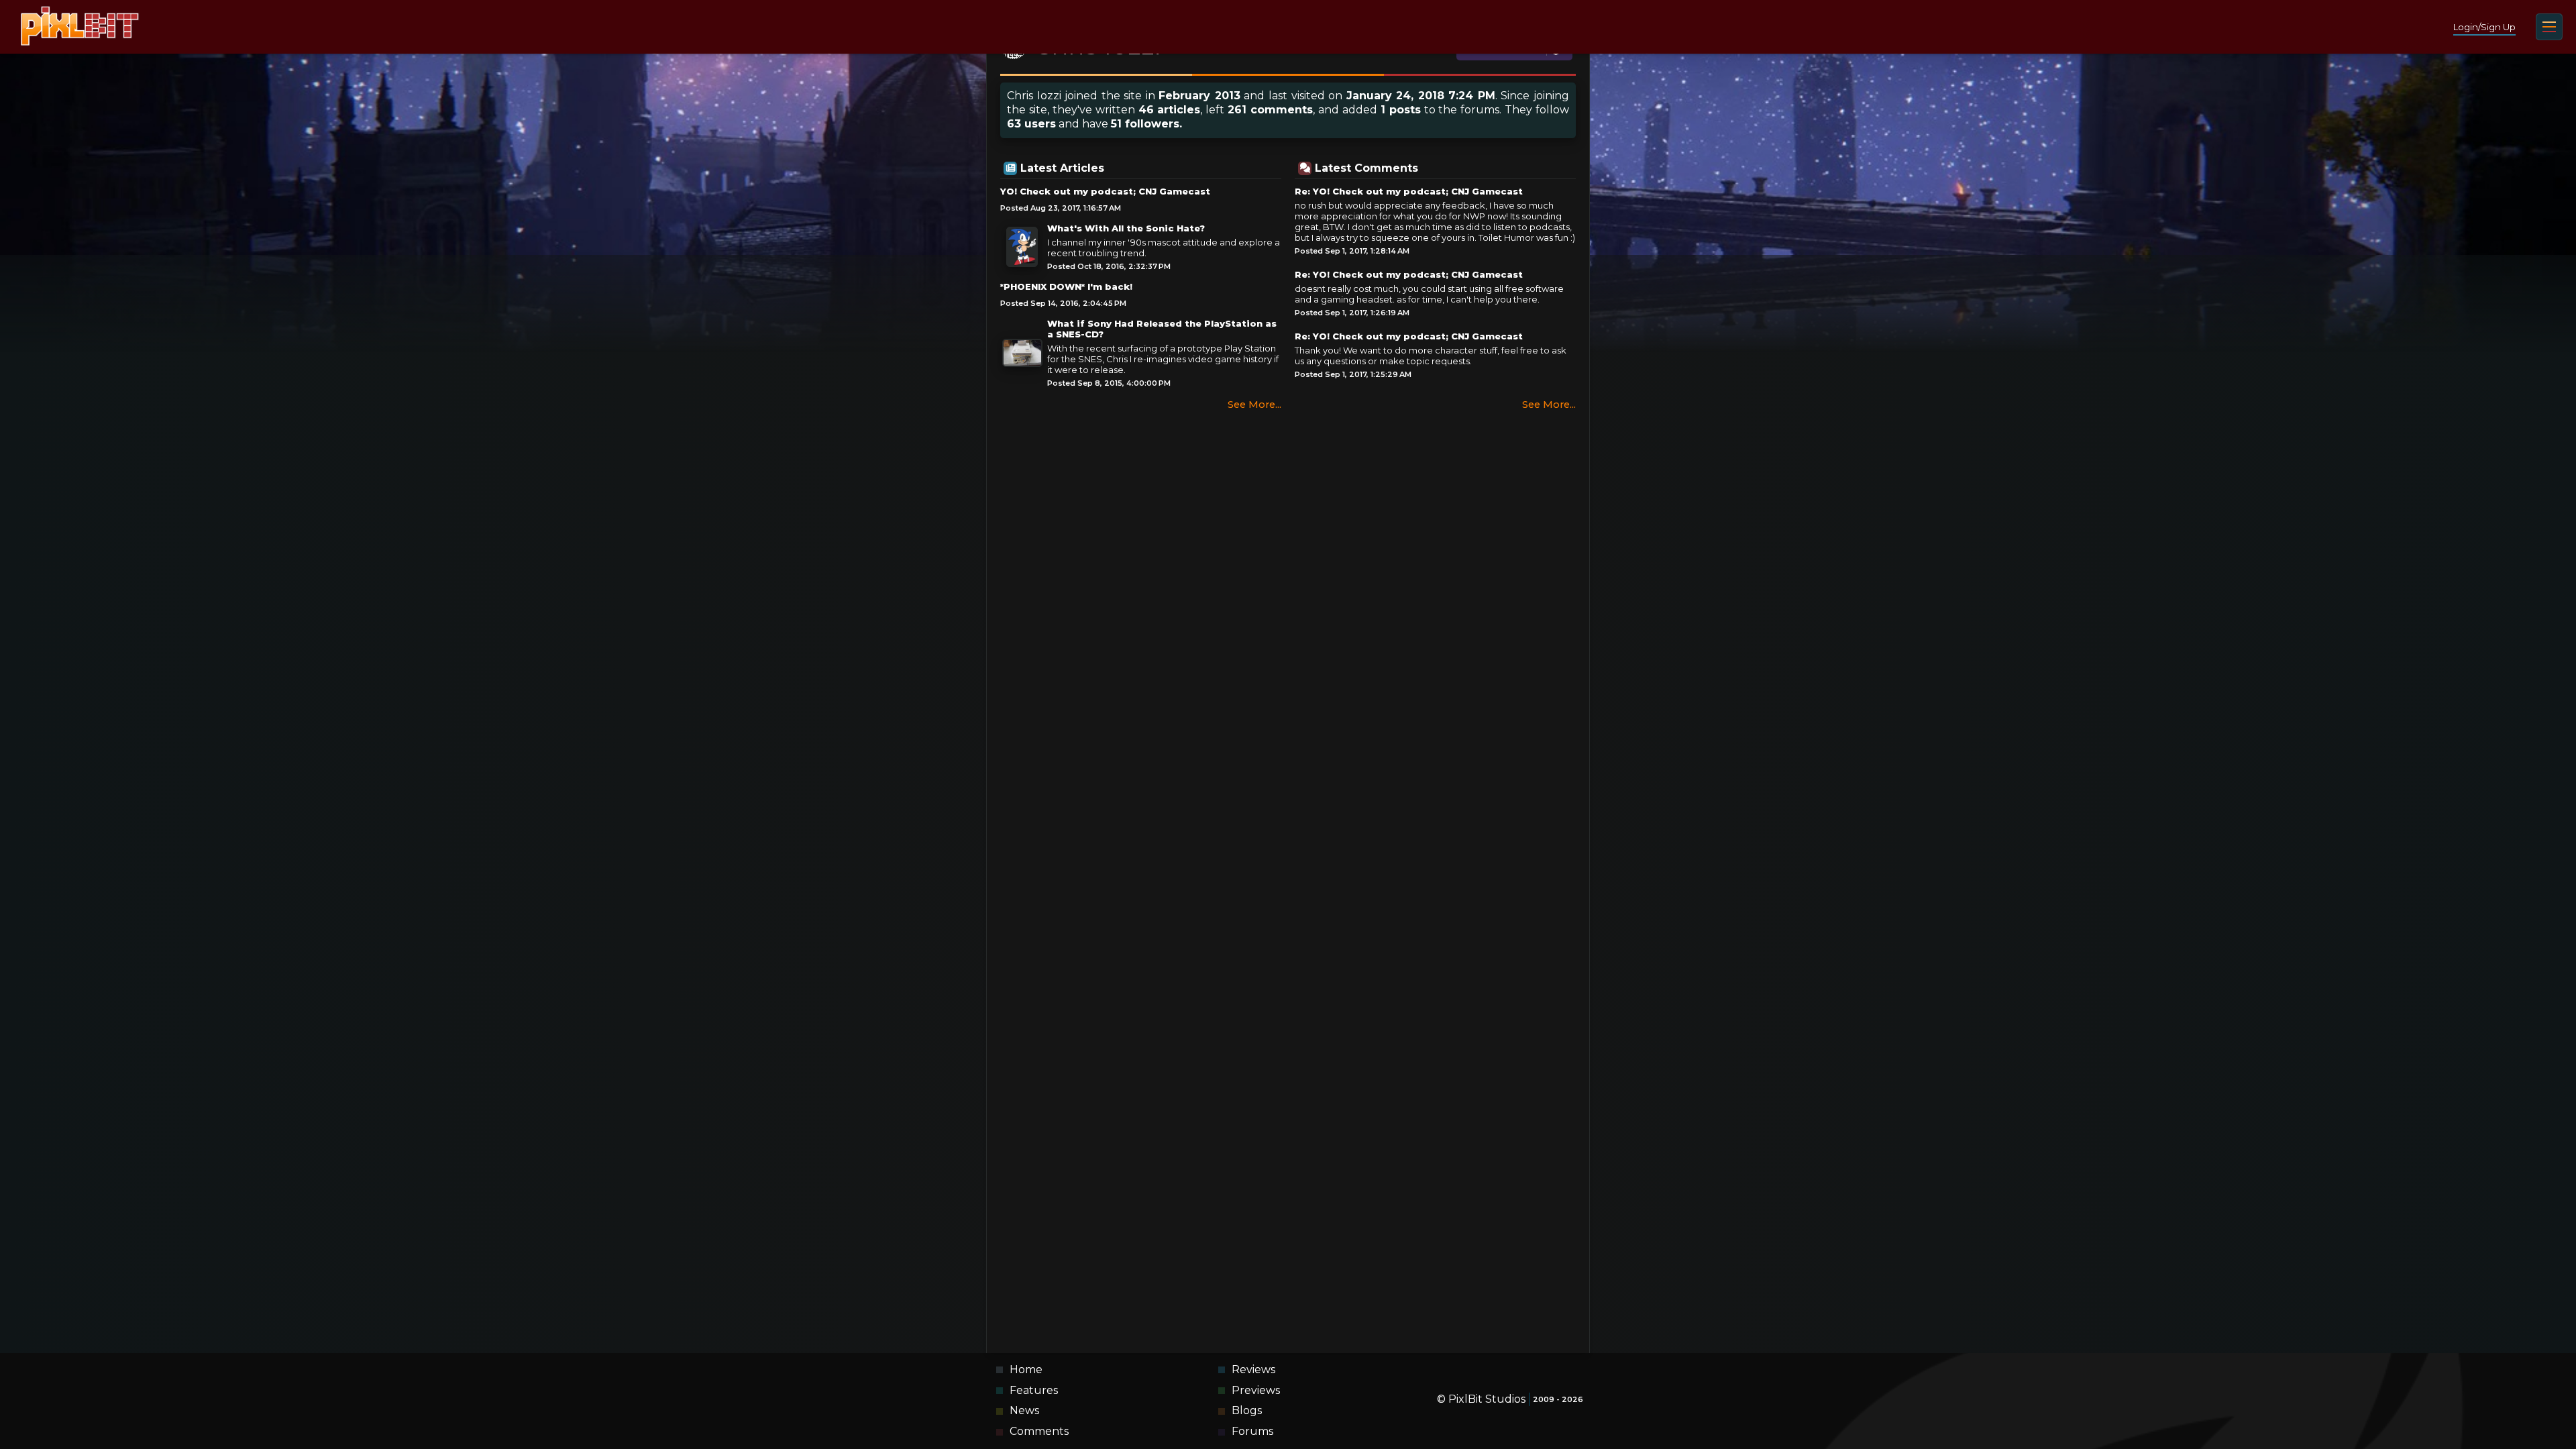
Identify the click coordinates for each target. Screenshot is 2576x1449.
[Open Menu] (2549, 27)
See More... (1254, 405)
